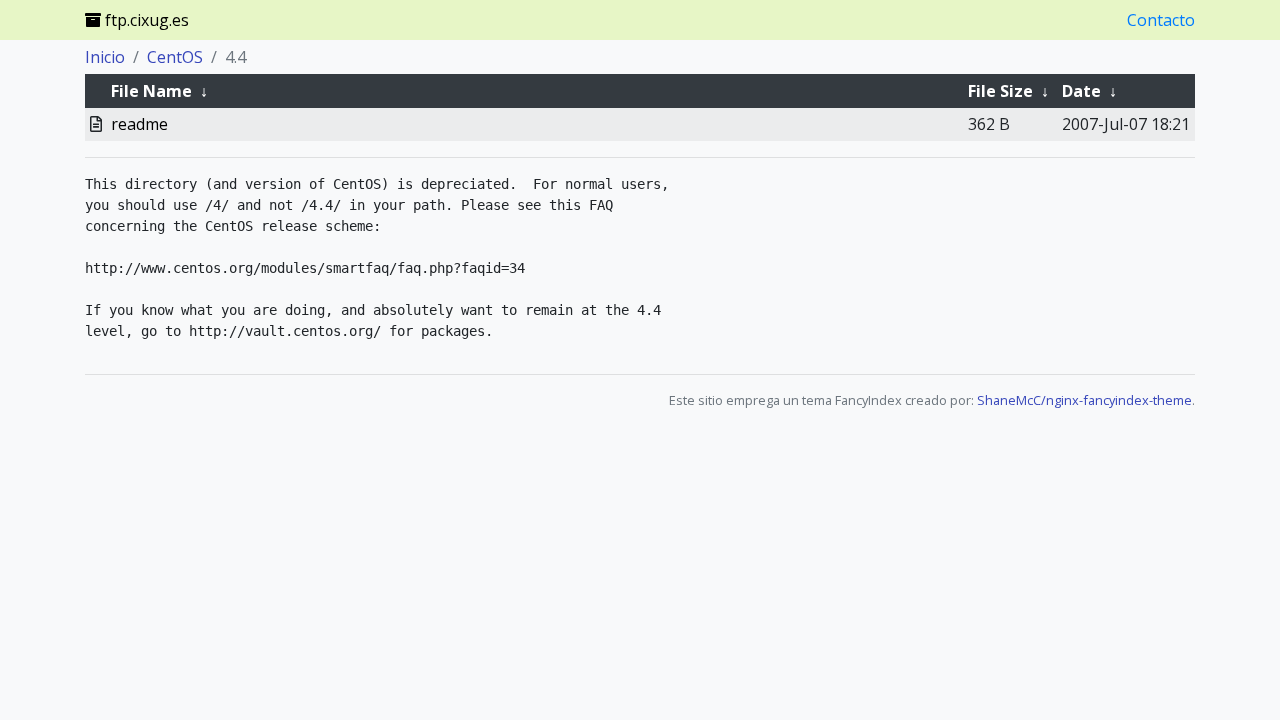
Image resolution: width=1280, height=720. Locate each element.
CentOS (175, 57)
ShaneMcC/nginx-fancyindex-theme (1084, 400)
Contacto (1161, 20)
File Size (1000, 91)
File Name (151, 91)
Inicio (105, 57)
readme (139, 124)
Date (1081, 91)
